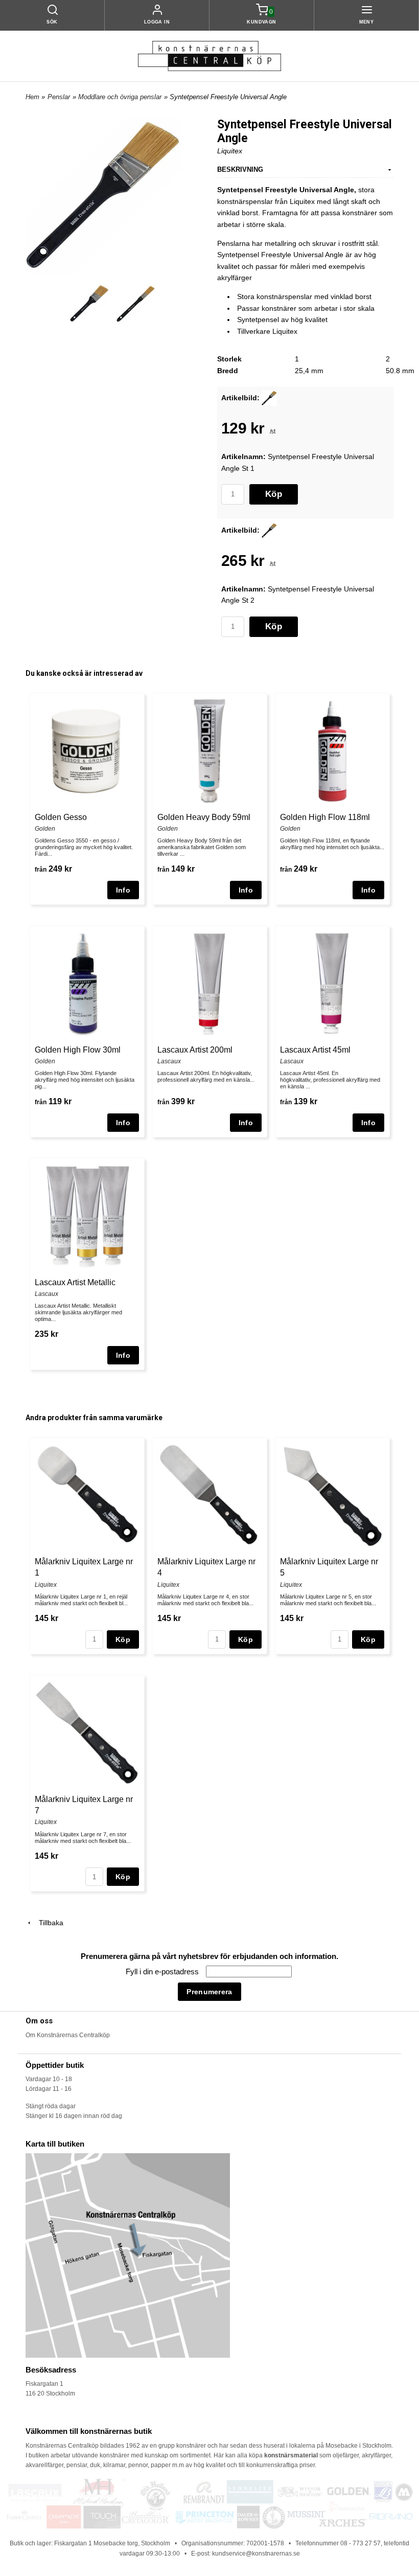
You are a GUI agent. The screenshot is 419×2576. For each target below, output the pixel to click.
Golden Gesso (61, 817)
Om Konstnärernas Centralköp (68, 2035)
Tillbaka (48, 1923)
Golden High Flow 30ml (78, 1050)
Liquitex (230, 151)
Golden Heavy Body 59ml (204, 817)
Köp (274, 494)
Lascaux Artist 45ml (315, 1050)
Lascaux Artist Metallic (75, 1282)
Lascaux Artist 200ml (195, 1050)
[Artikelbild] (269, 398)
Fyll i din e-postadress (163, 1971)
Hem (32, 97)
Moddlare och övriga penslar (120, 97)
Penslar (59, 97)
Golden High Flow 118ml (325, 817)
